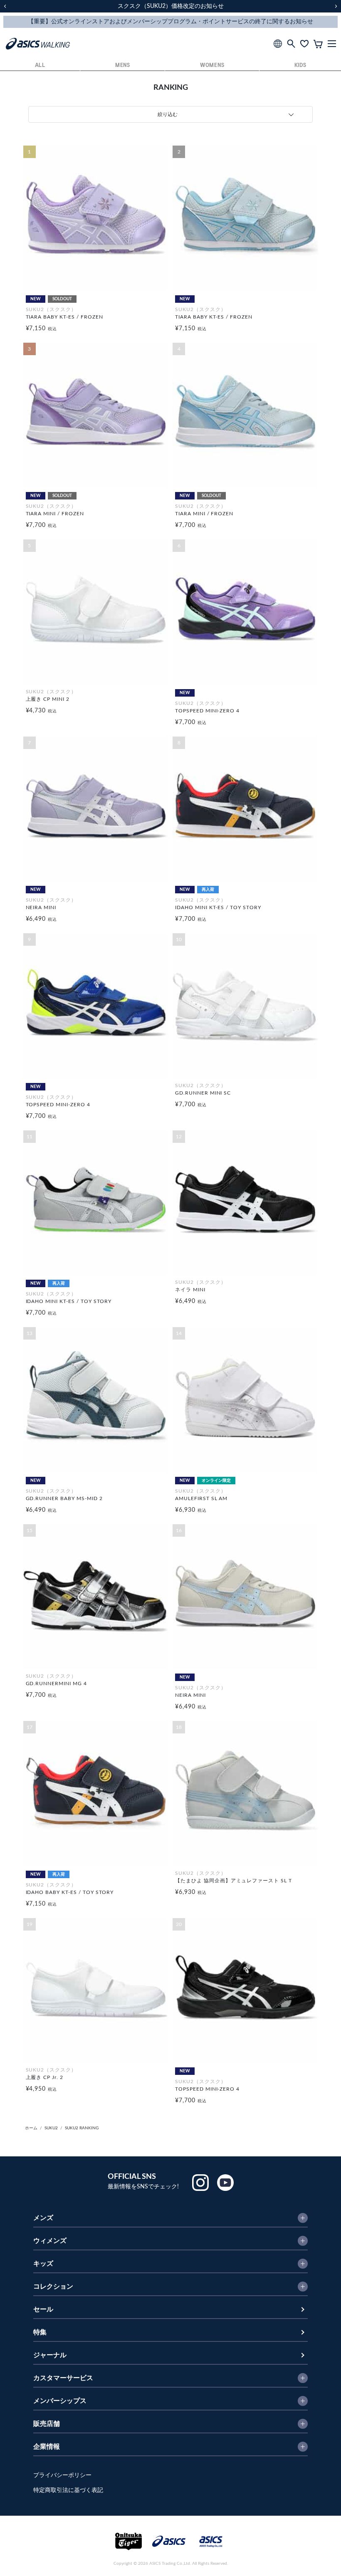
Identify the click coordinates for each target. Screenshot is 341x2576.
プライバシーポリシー (62, 2475)
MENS (123, 66)
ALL (40, 66)
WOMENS (212, 66)
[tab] (170, 114)
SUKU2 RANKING (82, 2128)
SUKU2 (51, 2128)
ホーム (31, 2128)
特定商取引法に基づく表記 (68, 2490)
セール (43, 2309)
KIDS (300, 66)
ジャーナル (50, 2355)
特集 (40, 2332)
